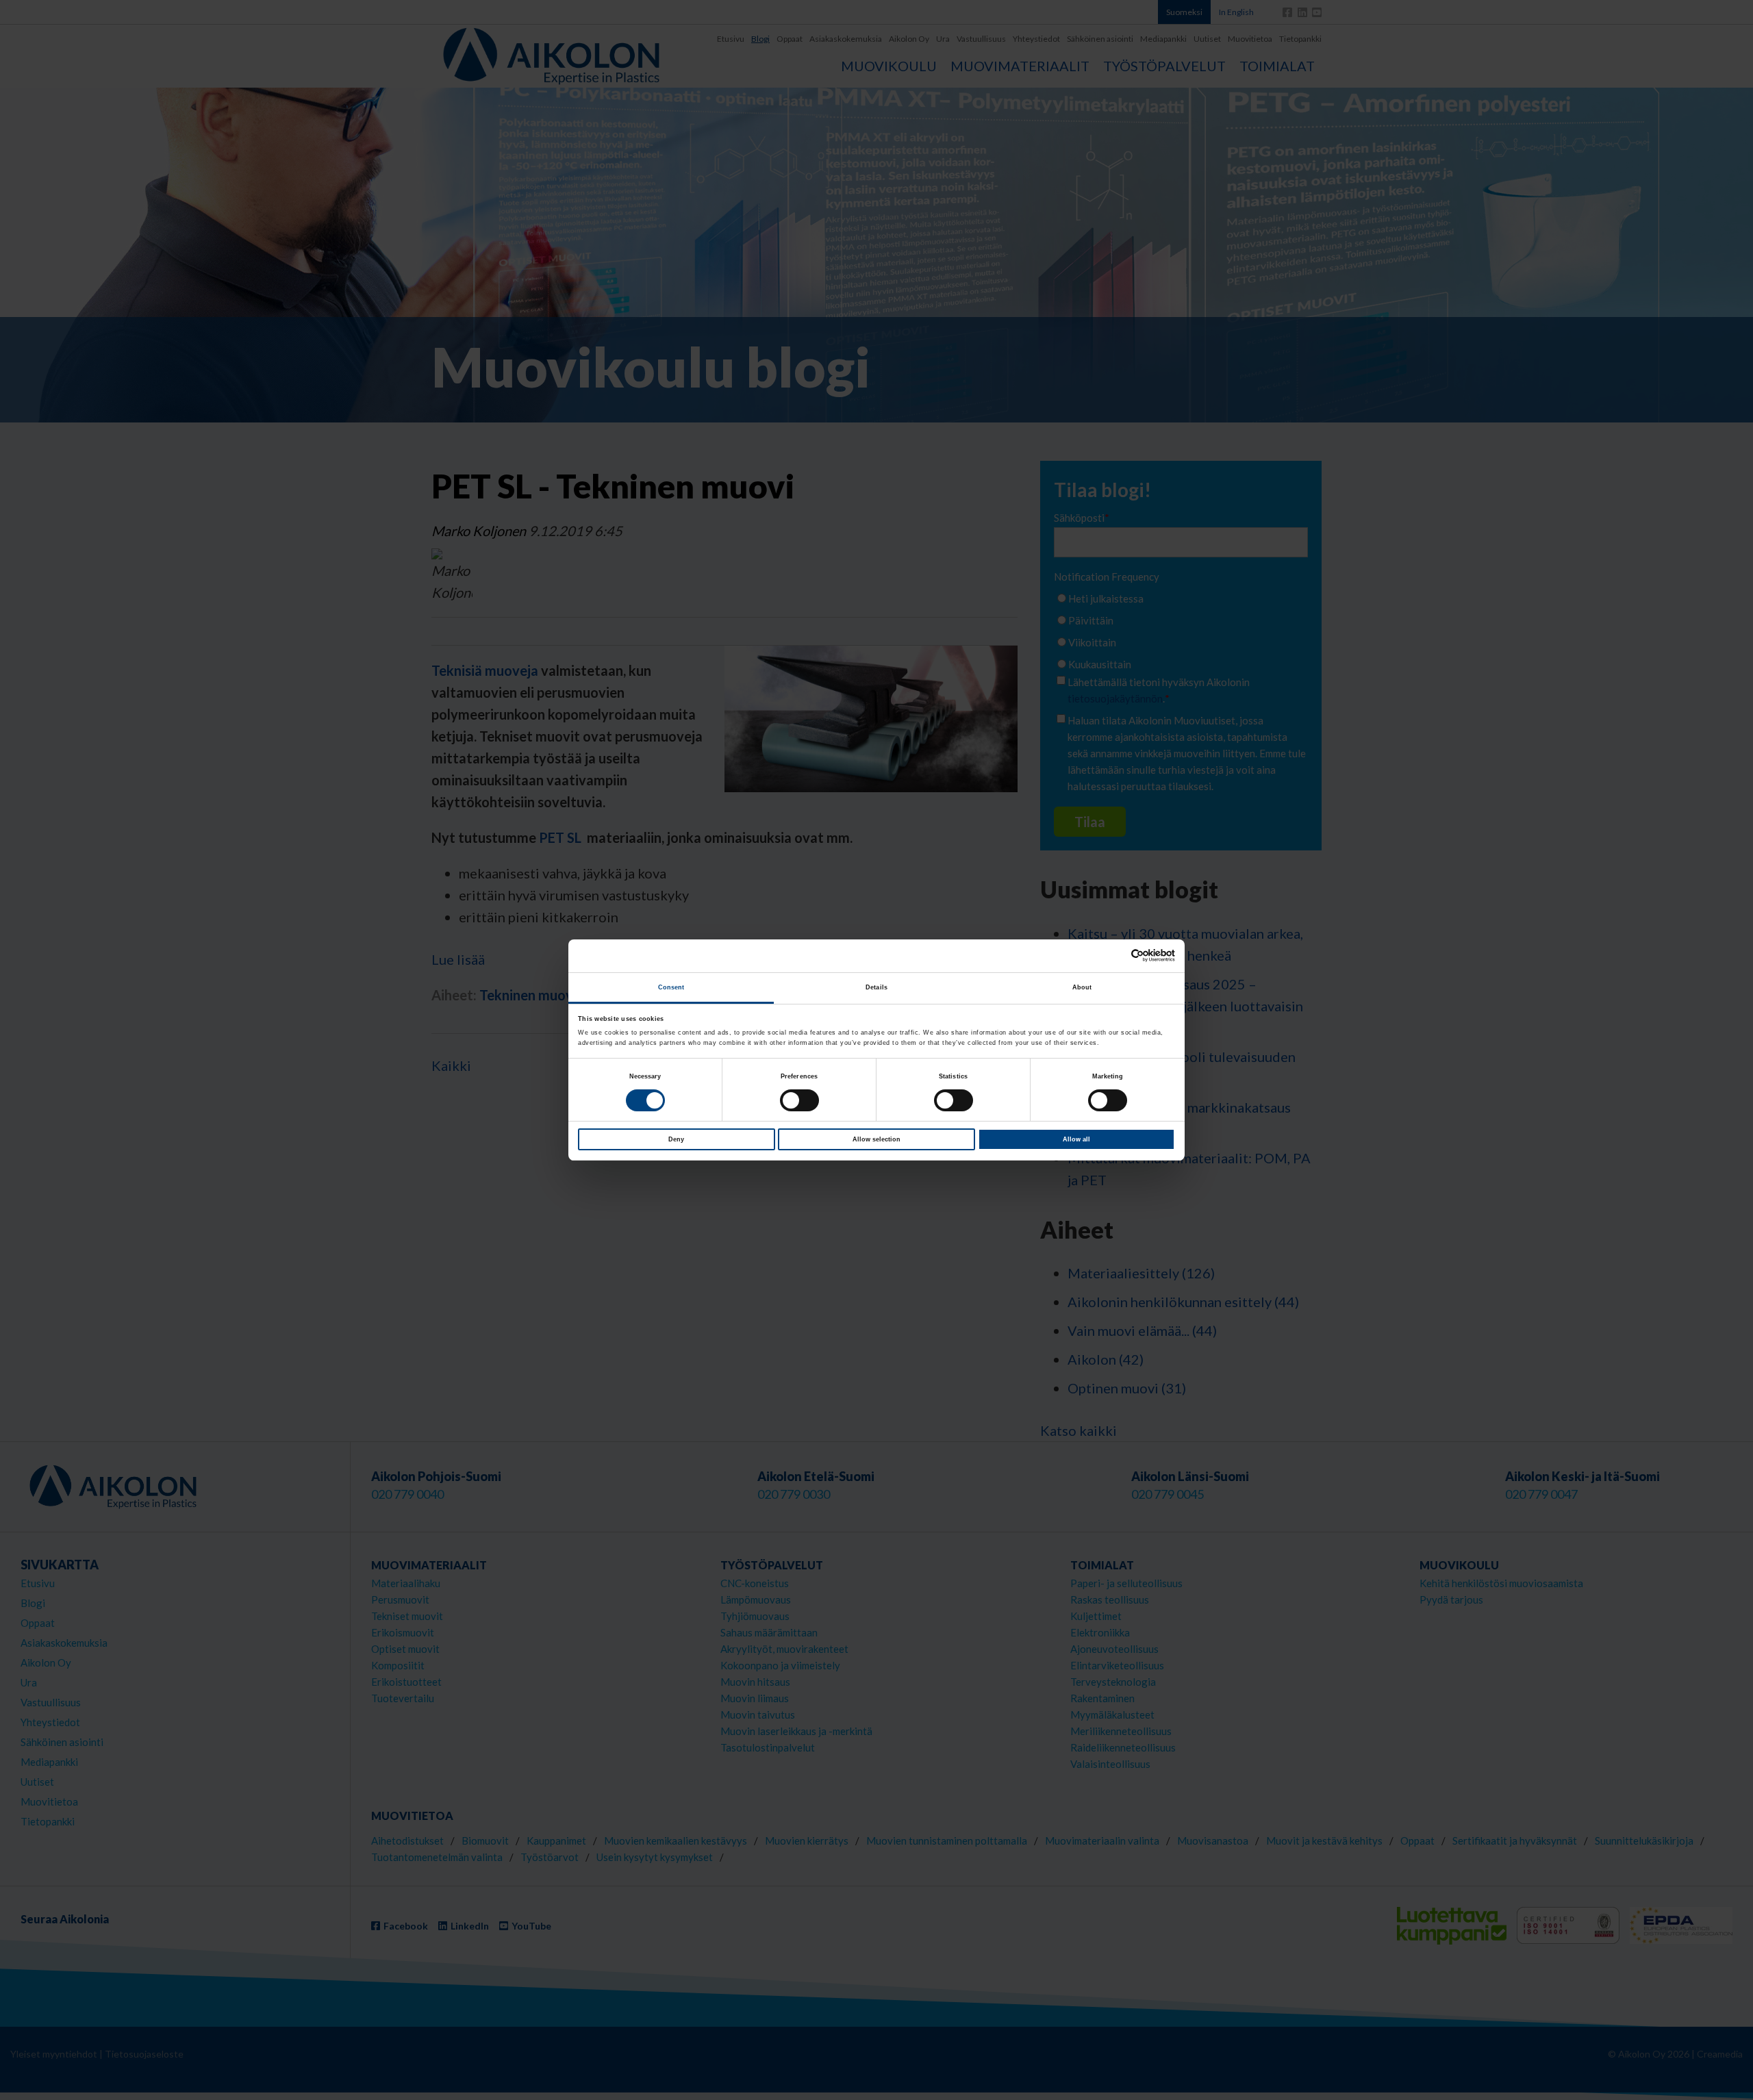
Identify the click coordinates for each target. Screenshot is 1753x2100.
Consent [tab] (671, 987)
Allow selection (876, 1139)
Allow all (1076, 1139)
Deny (676, 1139)
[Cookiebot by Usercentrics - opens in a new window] (1115, 956)
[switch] (799, 1100)
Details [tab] (876, 987)
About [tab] (1082, 987)
